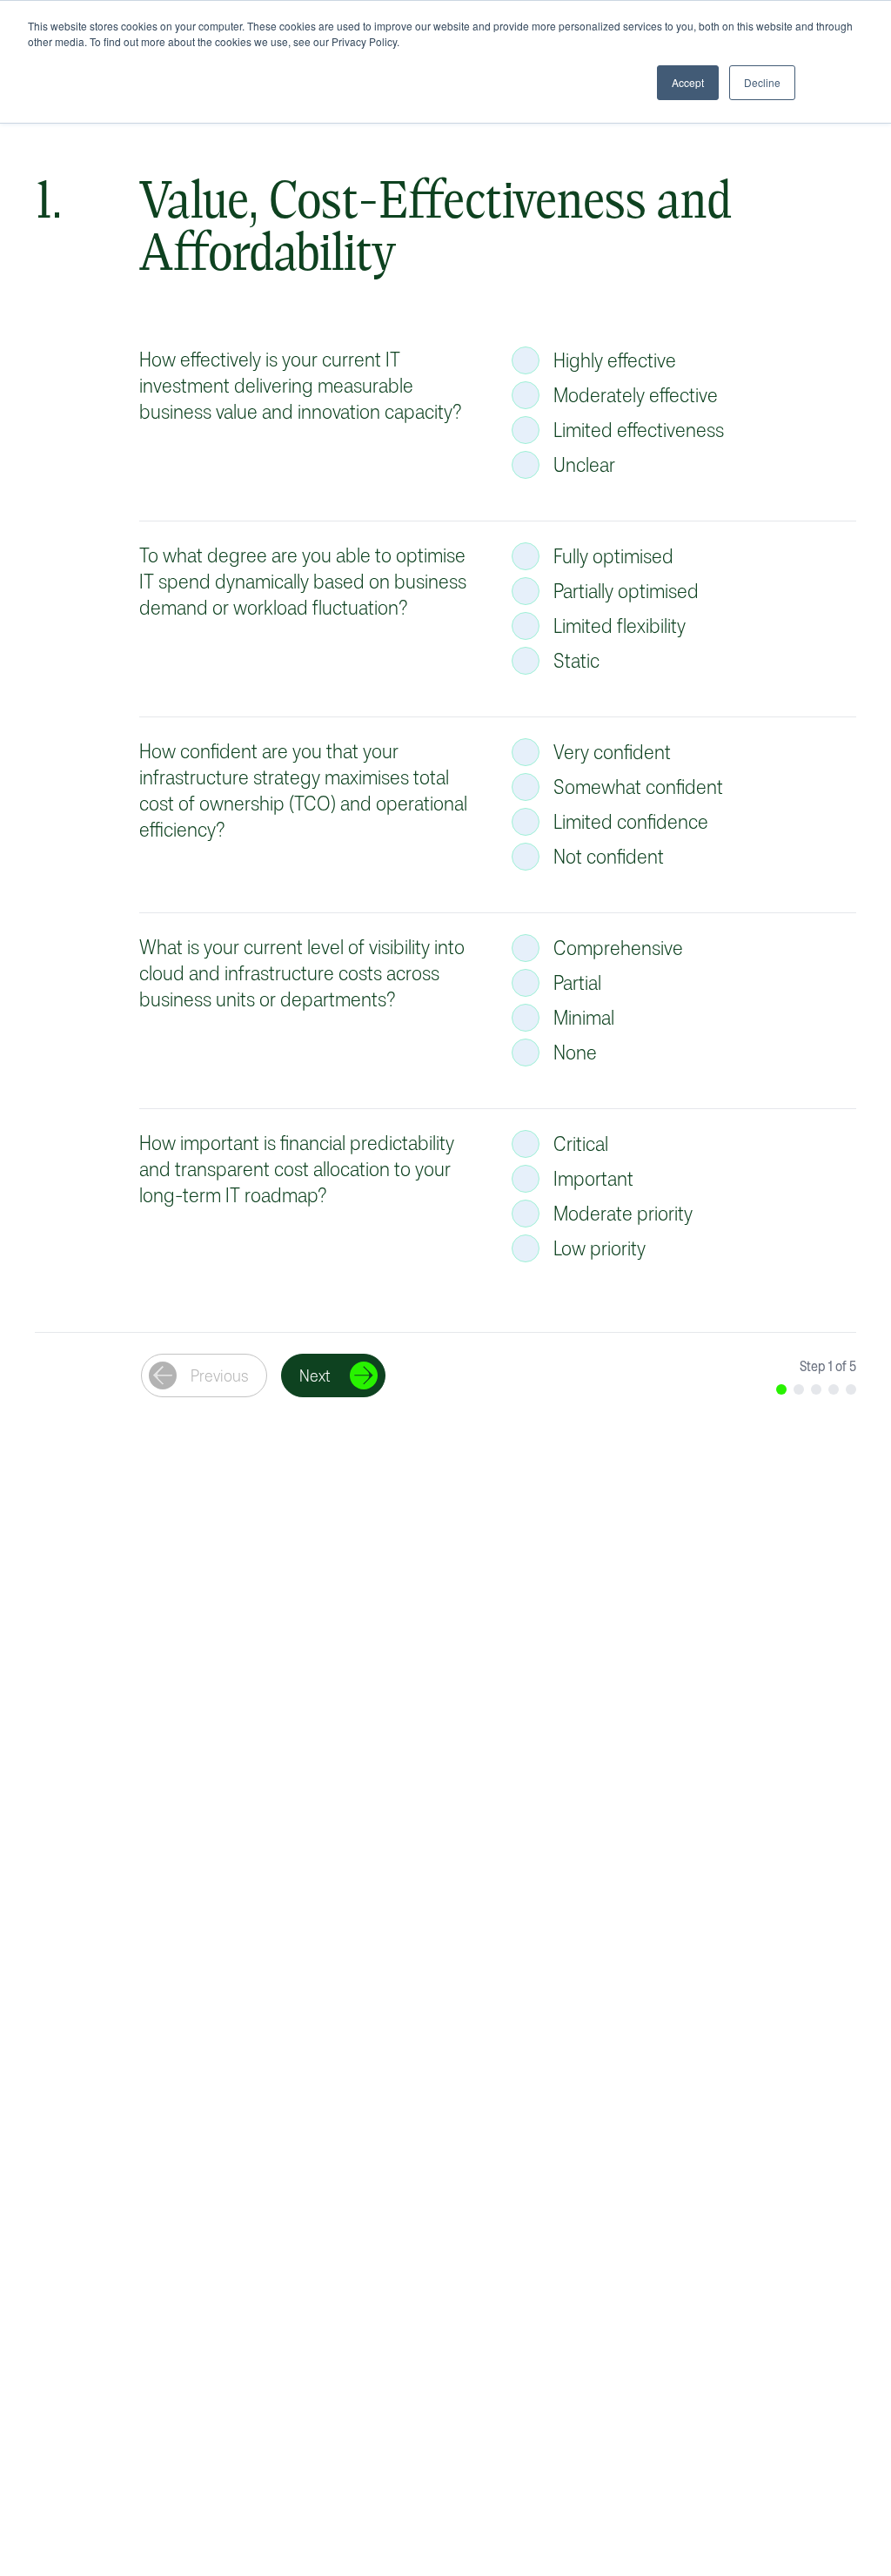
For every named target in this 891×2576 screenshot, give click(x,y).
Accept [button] (688, 82)
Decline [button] (762, 82)
